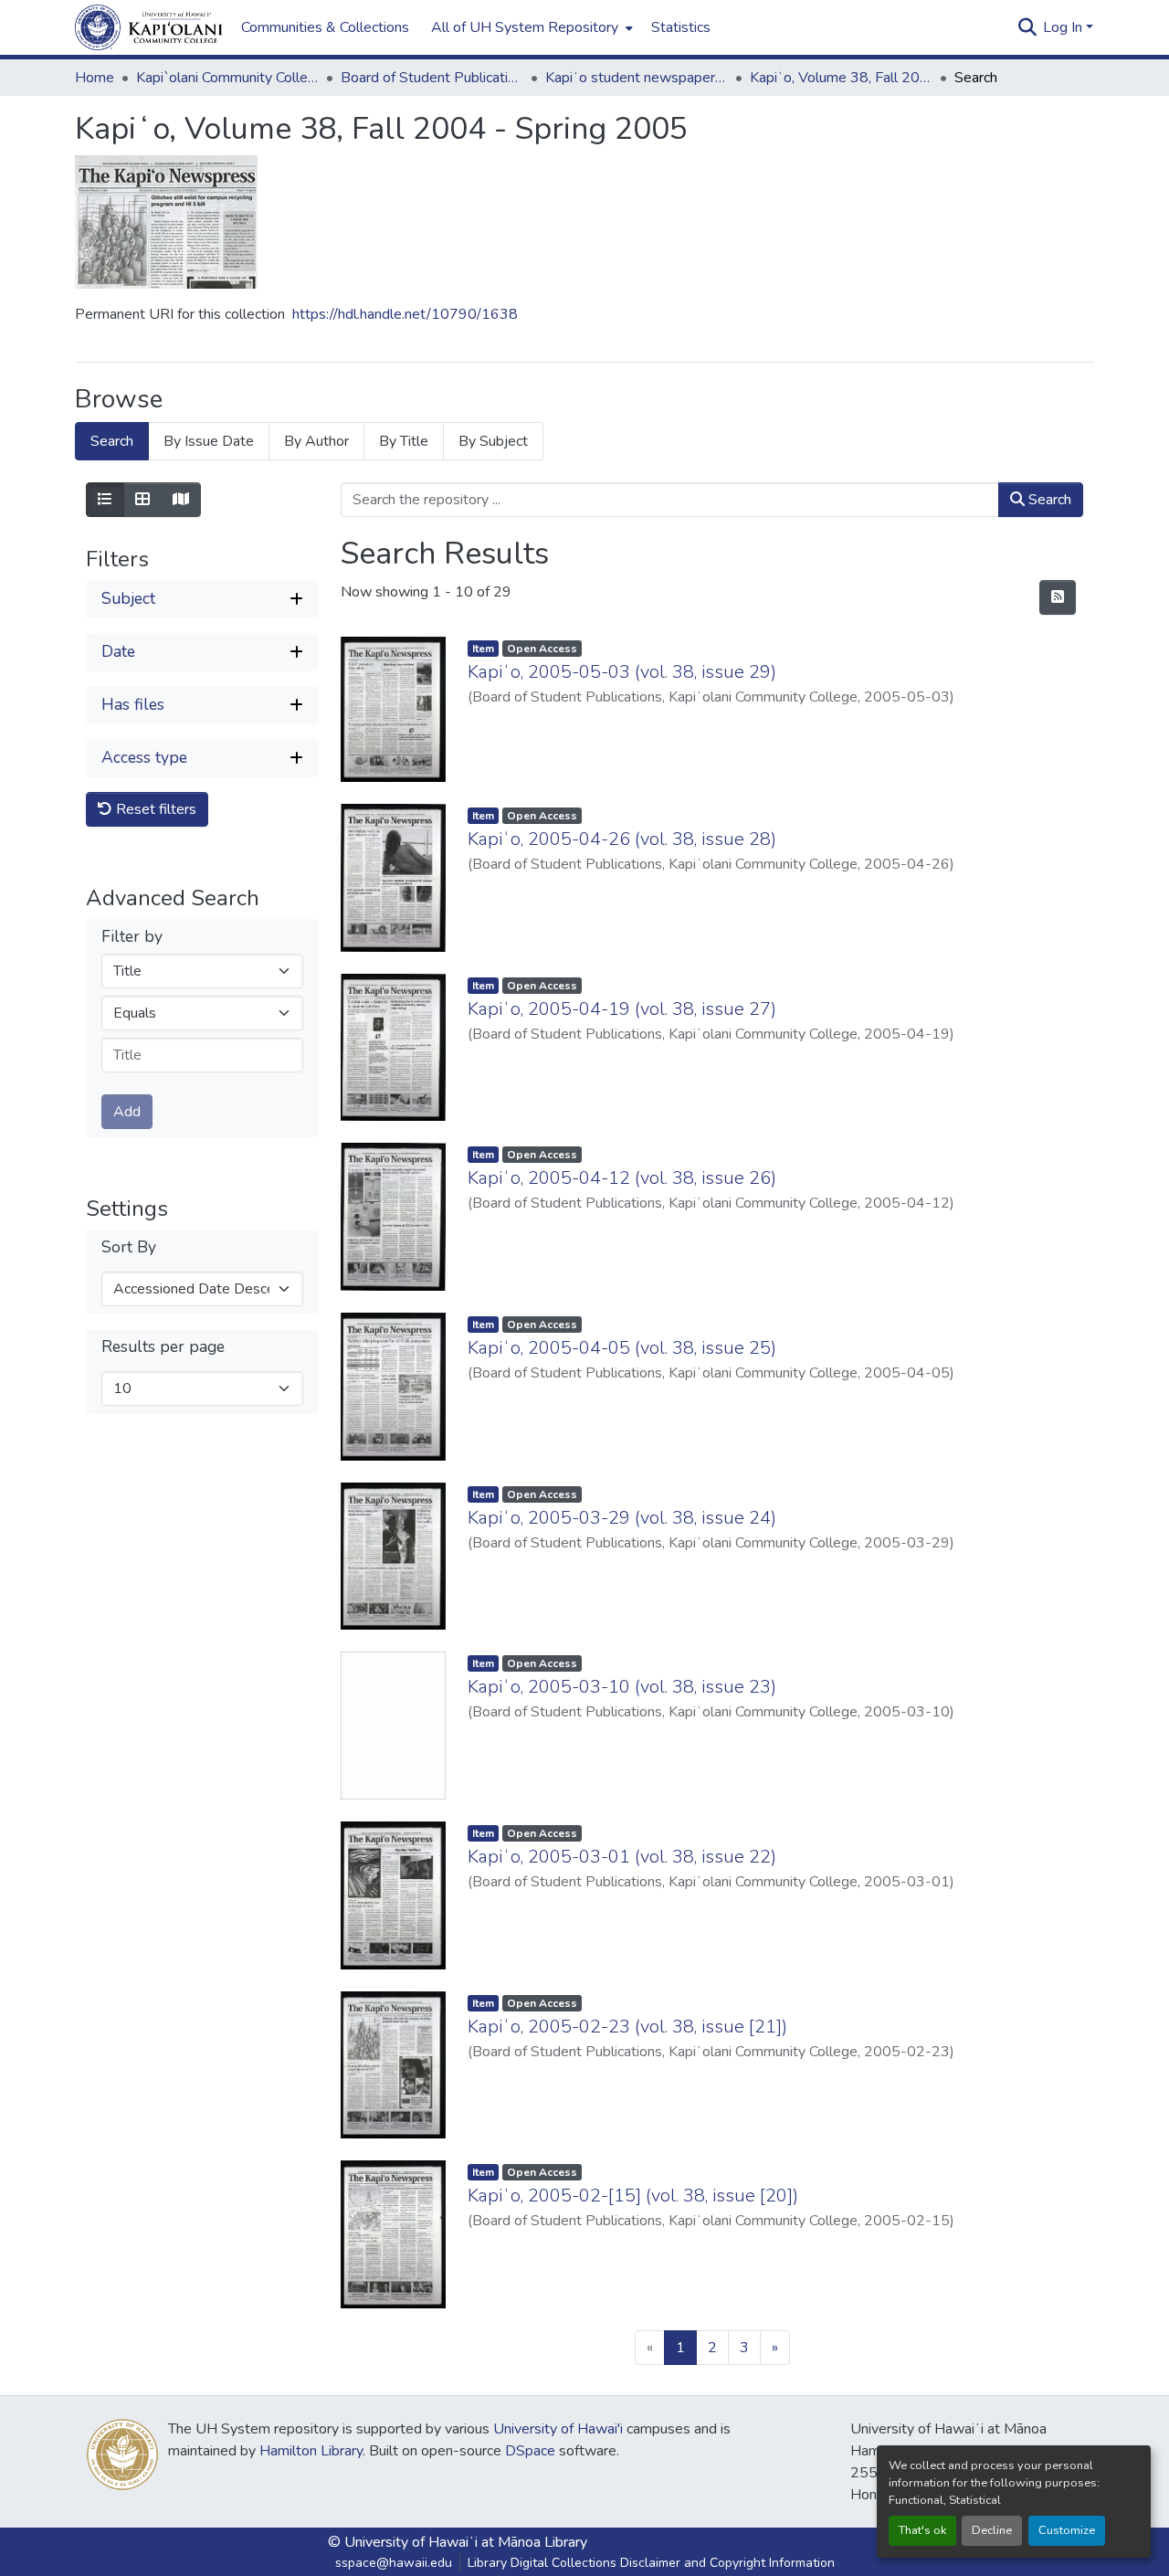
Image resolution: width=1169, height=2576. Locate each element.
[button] (149, 27)
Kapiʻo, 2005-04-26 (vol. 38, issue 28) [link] (622, 839)
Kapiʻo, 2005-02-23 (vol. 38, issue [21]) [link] (627, 2027)
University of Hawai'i (558, 2429)
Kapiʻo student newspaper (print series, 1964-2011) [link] (637, 78)
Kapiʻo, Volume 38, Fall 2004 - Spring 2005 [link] (841, 78)
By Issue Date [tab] (209, 441)
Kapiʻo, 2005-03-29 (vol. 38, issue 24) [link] (622, 1518)
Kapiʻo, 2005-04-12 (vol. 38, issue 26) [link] (622, 1178)
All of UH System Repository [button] (525, 27)
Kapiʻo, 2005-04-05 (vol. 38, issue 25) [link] (622, 1348)
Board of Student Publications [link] (432, 78)
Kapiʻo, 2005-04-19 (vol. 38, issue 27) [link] (622, 1009)
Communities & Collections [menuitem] (325, 27)
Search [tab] (112, 441)
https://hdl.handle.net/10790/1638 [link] (405, 314)
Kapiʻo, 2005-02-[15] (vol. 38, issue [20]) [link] (633, 2196)
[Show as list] (105, 500)
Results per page (163, 1347)
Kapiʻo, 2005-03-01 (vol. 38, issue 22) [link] (622, 1857)
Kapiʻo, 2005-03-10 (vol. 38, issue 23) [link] (622, 1687)
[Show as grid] (142, 500)
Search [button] (1048, 500)
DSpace (530, 2451)
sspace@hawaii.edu (394, 2563)
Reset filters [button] (154, 809)
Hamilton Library (311, 2451)
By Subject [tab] (493, 441)
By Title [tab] (404, 441)
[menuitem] (530, 27)
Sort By (129, 1247)
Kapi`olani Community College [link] (227, 78)
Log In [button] (1064, 27)
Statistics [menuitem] (681, 27)
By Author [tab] (316, 441)
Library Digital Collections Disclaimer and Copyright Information (651, 2563)
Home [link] (95, 78)
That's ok (922, 2530)
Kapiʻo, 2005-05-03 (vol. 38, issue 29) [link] (622, 672)
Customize (1067, 2530)
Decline (992, 2530)
